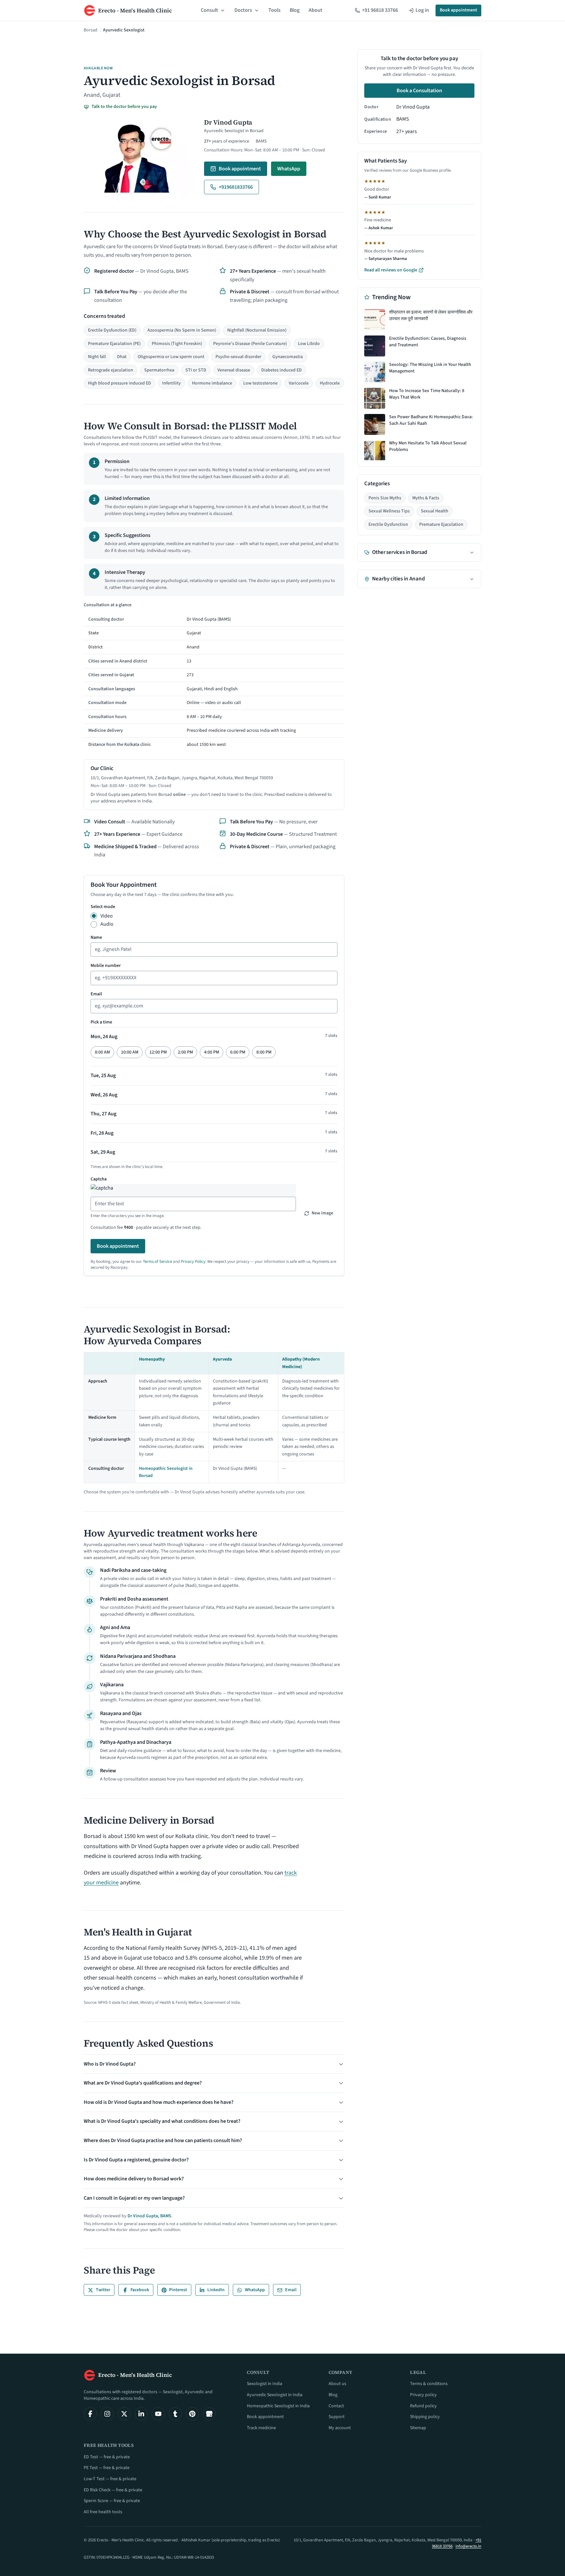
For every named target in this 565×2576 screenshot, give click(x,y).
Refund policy (423, 2406)
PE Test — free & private (107, 2468)
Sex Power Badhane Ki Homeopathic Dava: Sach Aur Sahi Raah (431, 420)
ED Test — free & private (107, 2457)
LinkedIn (216, 2290)
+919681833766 (236, 187)
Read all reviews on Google (391, 270)
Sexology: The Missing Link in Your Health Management (430, 368)
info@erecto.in (468, 2546)
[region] (214, 676)
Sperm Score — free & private (112, 2501)
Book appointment (458, 10)
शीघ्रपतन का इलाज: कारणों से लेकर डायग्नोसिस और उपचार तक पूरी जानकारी (431, 316)
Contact (336, 2406)
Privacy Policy (193, 1262)
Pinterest (178, 2290)
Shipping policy (425, 2417)
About (316, 10)
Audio (107, 924)
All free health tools (103, 2512)
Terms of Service (157, 1262)
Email (96, 994)
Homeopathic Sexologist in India (278, 2406)
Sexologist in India (265, 2384)
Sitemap (418, 2428)
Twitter (103, 2290)
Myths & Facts (426, 498)
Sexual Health (435, 511)
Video (107, 916)
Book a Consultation (419, 91)
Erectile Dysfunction (388, 524)
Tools (274, 10)
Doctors (243, 10)
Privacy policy (423, 2395)
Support (337, 2417)
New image (322, 1213)
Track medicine (261, 2428)
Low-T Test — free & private (110, 2479)
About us (337, 2384)
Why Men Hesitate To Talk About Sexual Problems (428, 447)
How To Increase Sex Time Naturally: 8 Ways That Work (427, 394)
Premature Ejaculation (441, 524)
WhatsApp (289, 169)
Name (96, 937)
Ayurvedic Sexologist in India (275, 2395)
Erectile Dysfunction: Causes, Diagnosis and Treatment (428, 342)
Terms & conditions (429, 2384)
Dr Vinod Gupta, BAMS (149, 2216)
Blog (295, 10)
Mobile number (106, 966)
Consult (209, 10)
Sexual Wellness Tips (389, 511)
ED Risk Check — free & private (113, 2490)
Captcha (99, 1179)
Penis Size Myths (385, 498)
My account (340, 2428)
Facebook (140, 2290)
